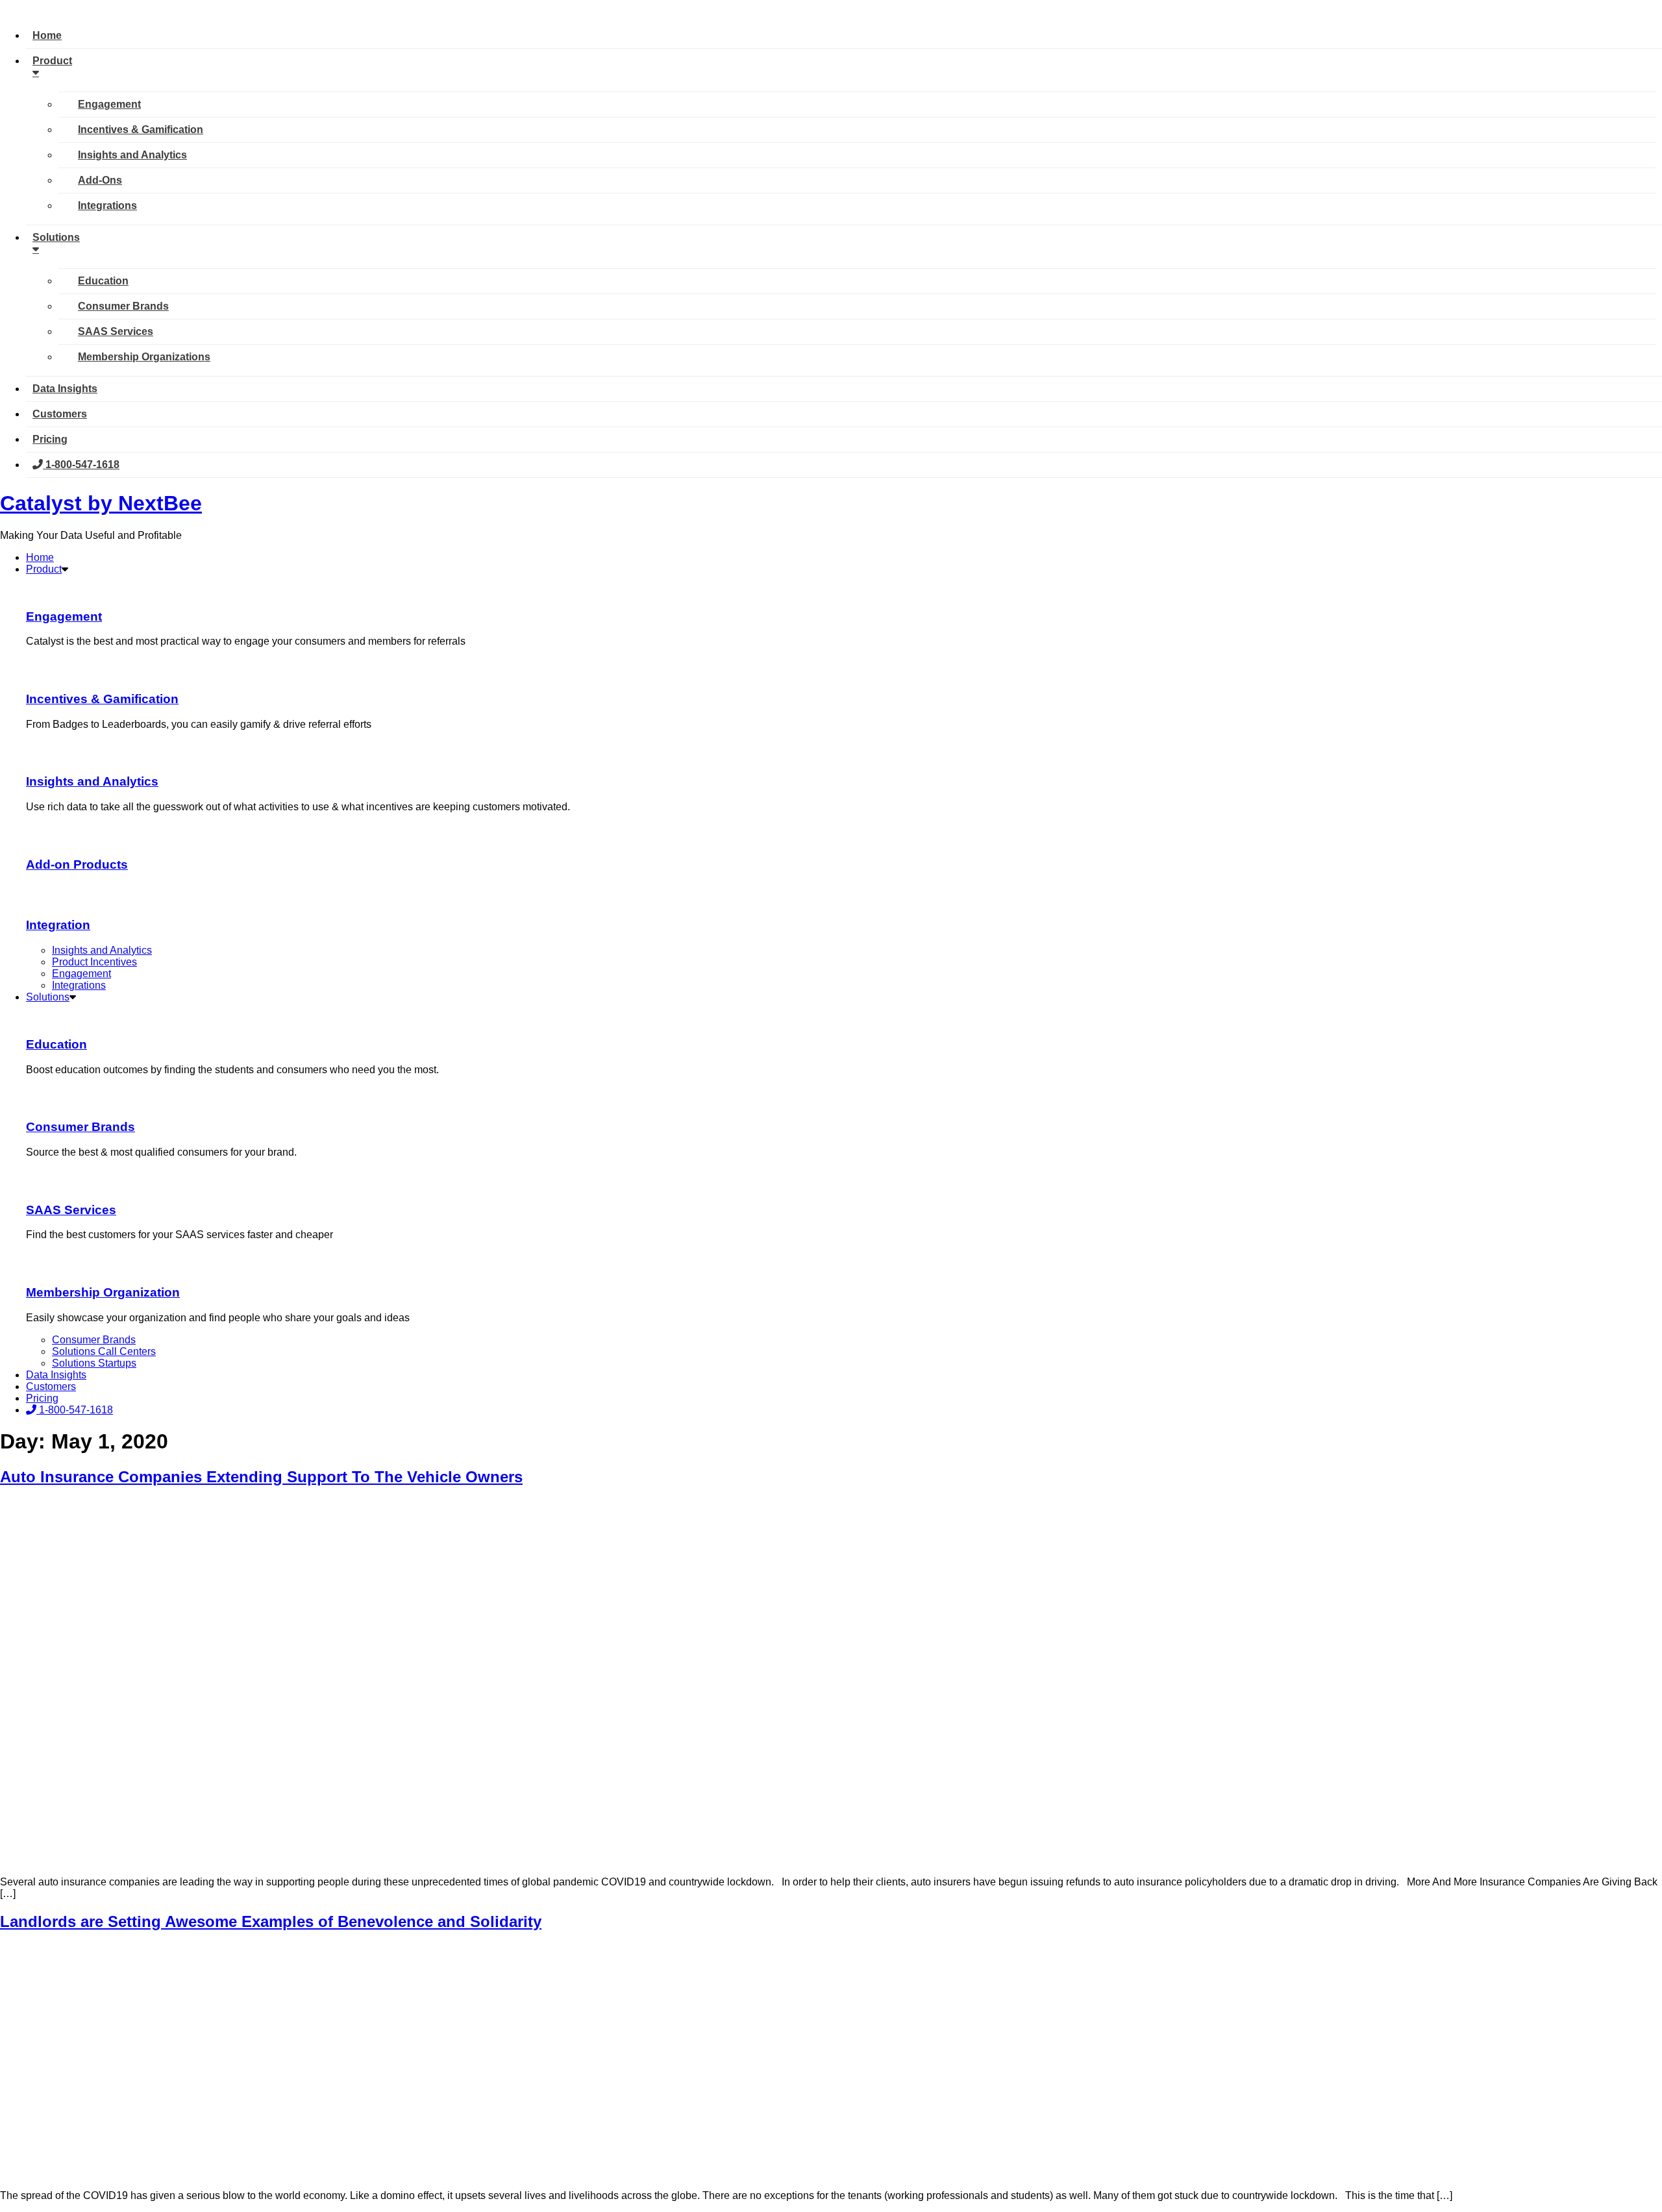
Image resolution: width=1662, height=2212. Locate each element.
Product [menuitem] (52, 61)
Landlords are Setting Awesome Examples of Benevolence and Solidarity (271, 1921)
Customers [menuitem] (60, 414)
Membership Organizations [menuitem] (144, 357)
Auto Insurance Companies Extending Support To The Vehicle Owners (261, 1477)
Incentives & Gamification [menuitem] (141, 130)
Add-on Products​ (77, 864)
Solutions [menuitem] (56, 237)
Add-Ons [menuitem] (100, 180)
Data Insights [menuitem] (65, 389)
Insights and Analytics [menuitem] (132, 155)
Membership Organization (103, 1292)
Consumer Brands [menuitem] (123, 306)
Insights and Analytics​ (92, 781)
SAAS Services (71, 1210)
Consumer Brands (81, 1127)
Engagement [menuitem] (109, 104)
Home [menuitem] (47, 35)
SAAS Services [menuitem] (116, 331)
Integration (58, 925)
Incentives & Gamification (102, 699)
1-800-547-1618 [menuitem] (81, 465)
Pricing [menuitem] (50, 439)
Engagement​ (64, 616)
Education (56, 1044)
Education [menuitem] (103, 281)
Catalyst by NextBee (101, 503)
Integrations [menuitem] (107, 205)
